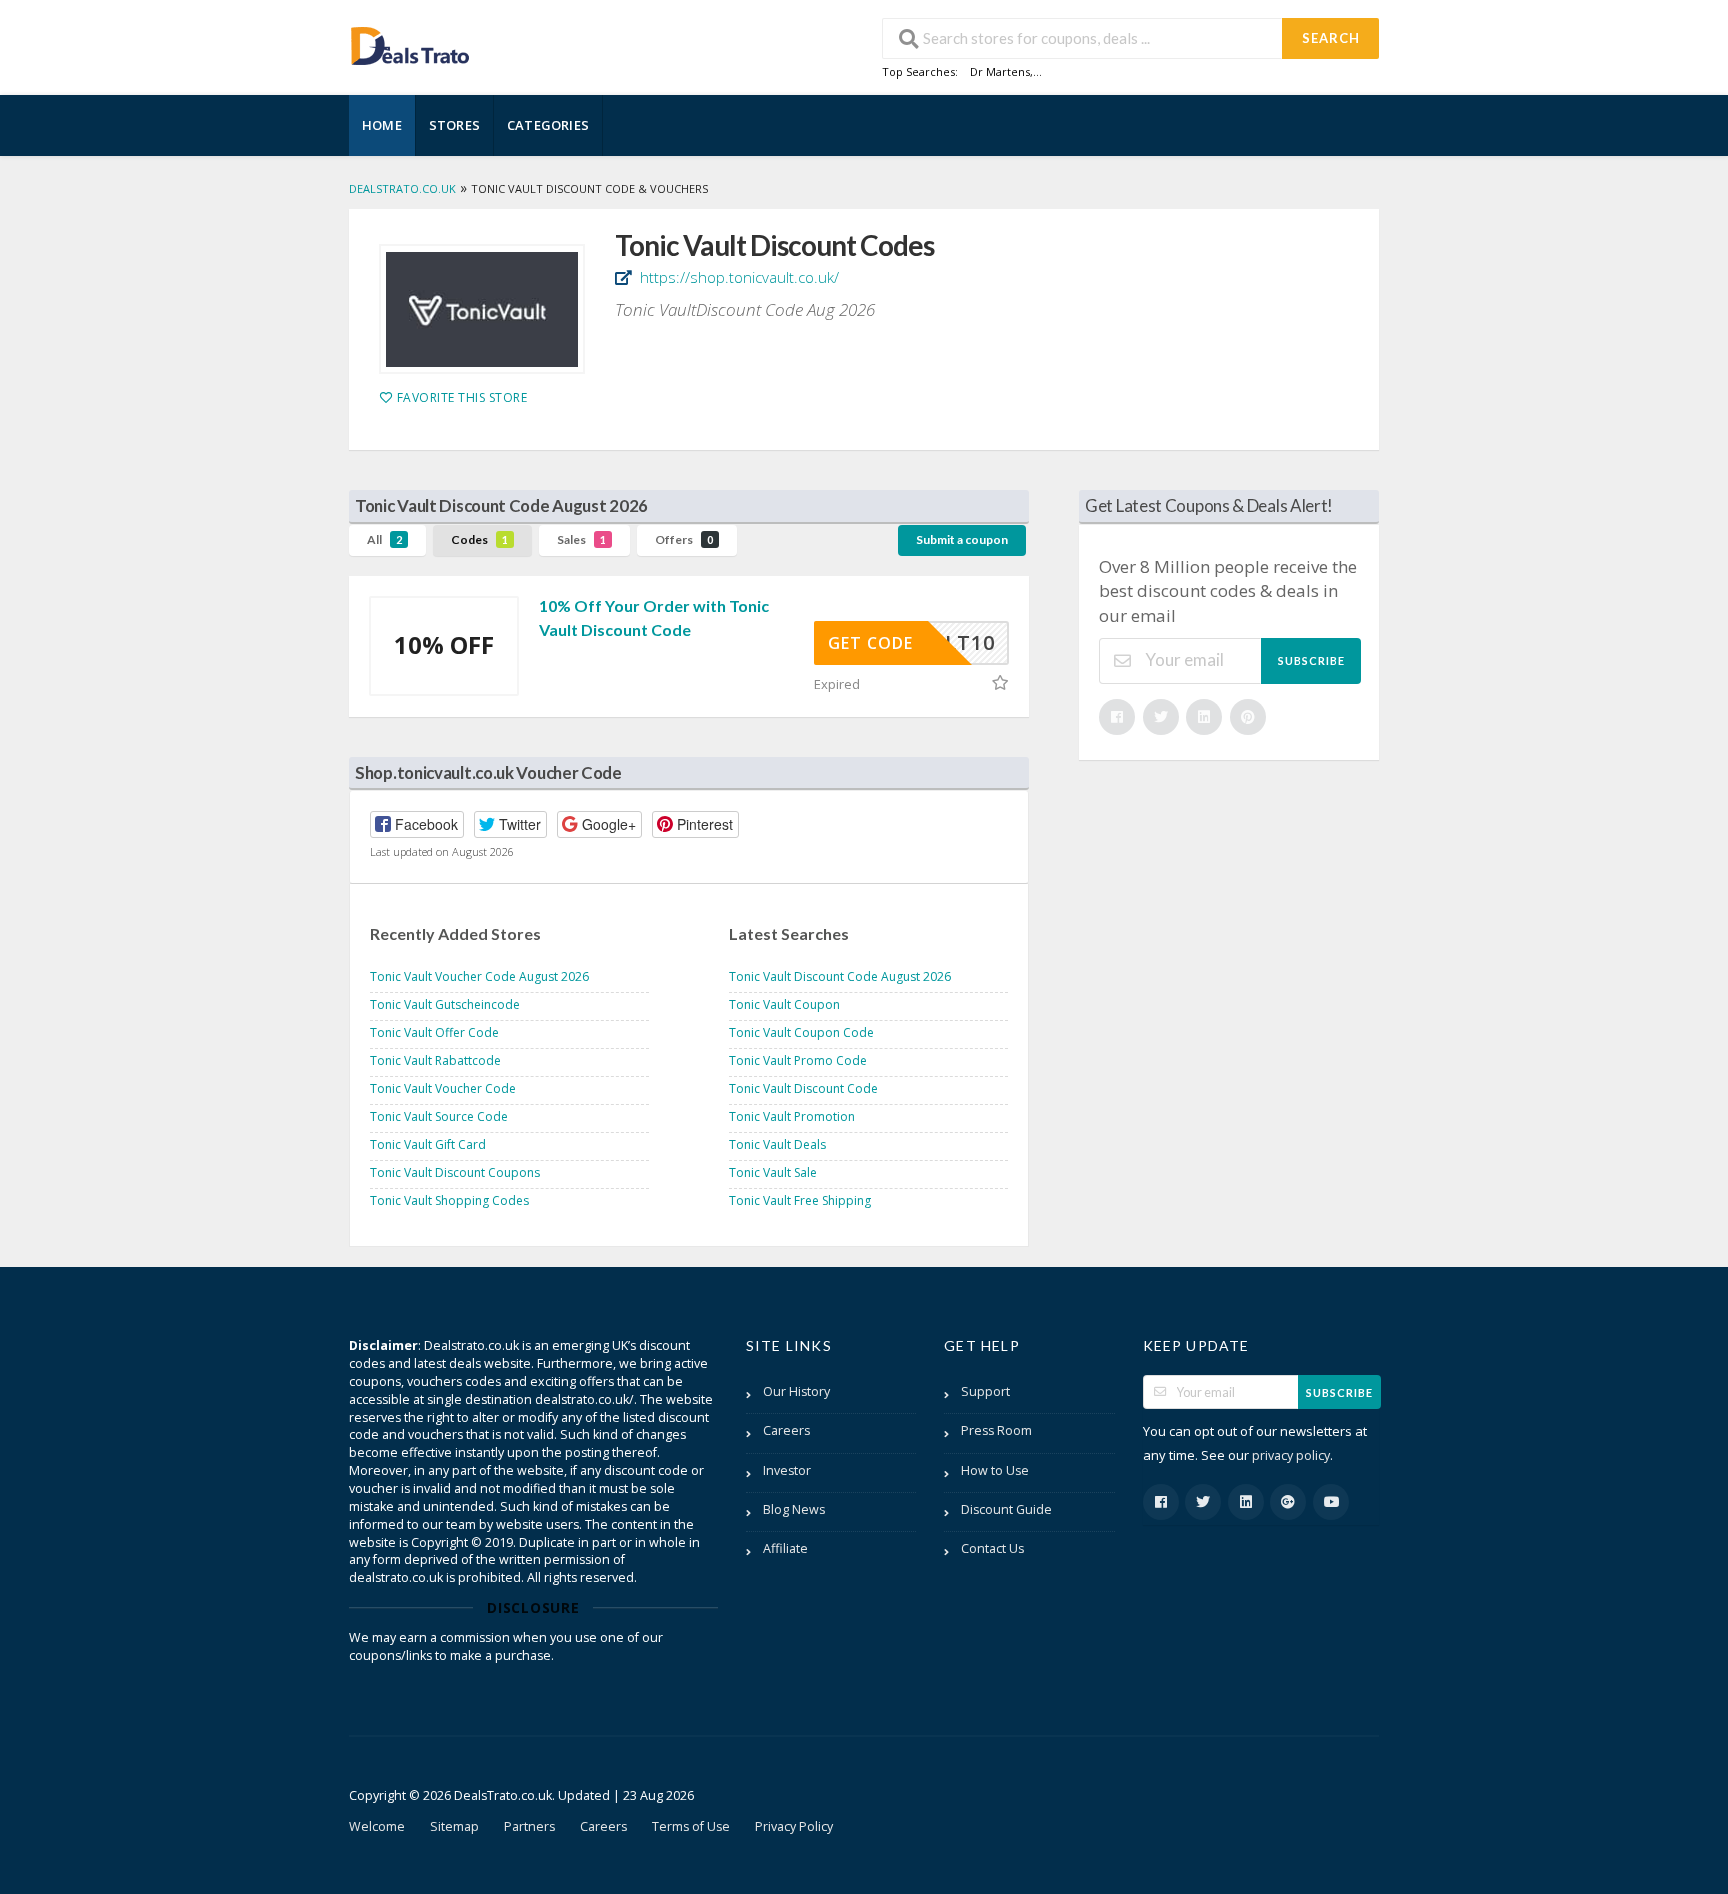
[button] (417, 824)
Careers (786, 1430)
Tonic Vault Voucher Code (443, 1088)
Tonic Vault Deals (777, 1144)
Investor (787, 1470)
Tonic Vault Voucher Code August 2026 (479, 976)
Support (985, 1391)
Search (1331, 38)
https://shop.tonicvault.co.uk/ (737, 277)
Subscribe (1311, 660)
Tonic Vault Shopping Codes (449, 1200)
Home (382, 125)
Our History (796, 1391)
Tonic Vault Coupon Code (801, 1032)
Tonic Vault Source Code (439, 1116)
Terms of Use (691, 1826)
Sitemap (454, 1826)
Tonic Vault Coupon (784, 1004)
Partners (529, 1826)
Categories (548, 125)
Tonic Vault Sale (773, 1172)
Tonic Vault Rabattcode (435, 1060)
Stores (454, 125)
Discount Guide (1006, 1509)
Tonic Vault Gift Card (428, 1144)
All (384, 539)
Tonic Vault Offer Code (434, 1032)
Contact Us (992, 1548)
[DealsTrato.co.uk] (410, 43)
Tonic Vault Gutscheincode (445, 1004)
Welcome (377, 1826)
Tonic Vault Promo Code (798, 1060)
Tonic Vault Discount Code (803, 1088)
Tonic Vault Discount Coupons (455, 1172)
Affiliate (785, 1548)
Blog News (794, 1509)
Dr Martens (1000, 71)
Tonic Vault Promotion (792, 1116)
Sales (581, 539)
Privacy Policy (794, 1826)
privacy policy (1291, 1455)
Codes (479, 539)
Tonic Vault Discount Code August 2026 (840, 976)
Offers (684, 539)
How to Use (995, 1470)
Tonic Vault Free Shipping (800, 1200)
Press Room (996, 1430)
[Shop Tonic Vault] (482, 309)
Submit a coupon (962, 539)
